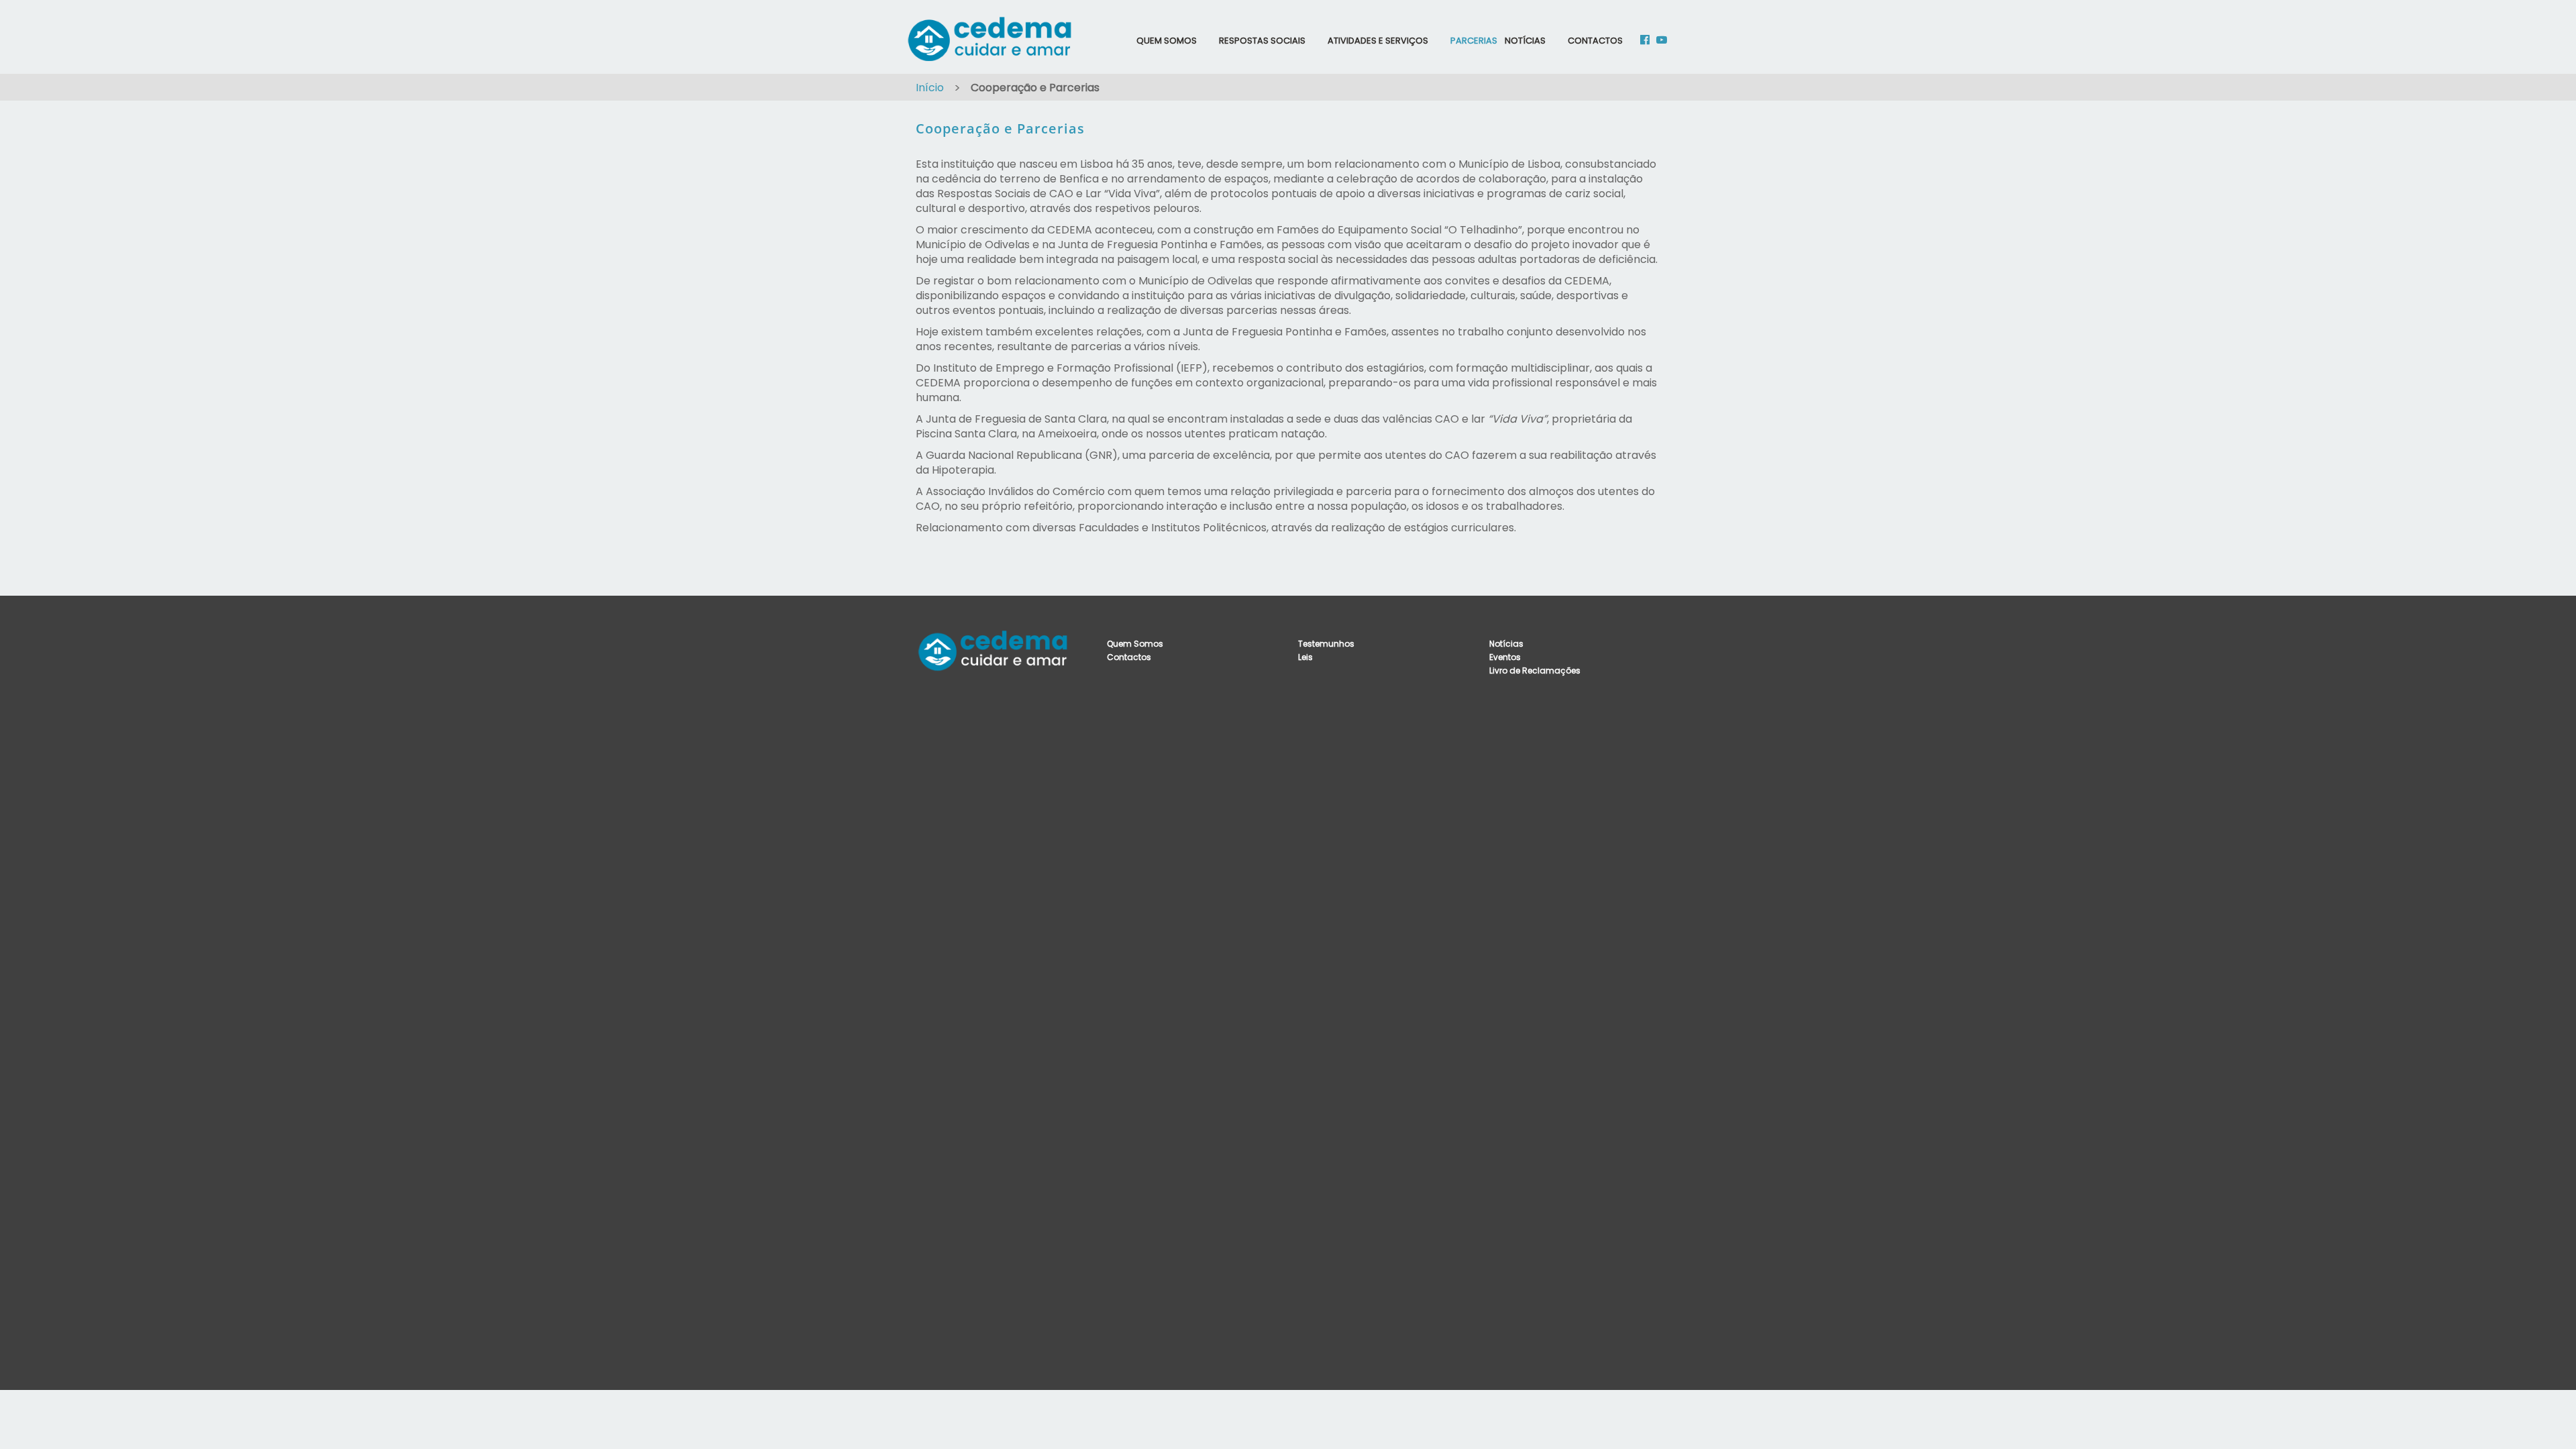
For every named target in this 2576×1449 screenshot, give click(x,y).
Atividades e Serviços (1378, 41)
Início (930, 88)
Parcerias (1474, 41)
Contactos (1595, 41)
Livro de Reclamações (1535, 670)
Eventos (1505, 657)
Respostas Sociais (1262, 41)
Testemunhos (1326, 644)
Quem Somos (1167, 41)
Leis (1305, 657)
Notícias (1525, 41)
